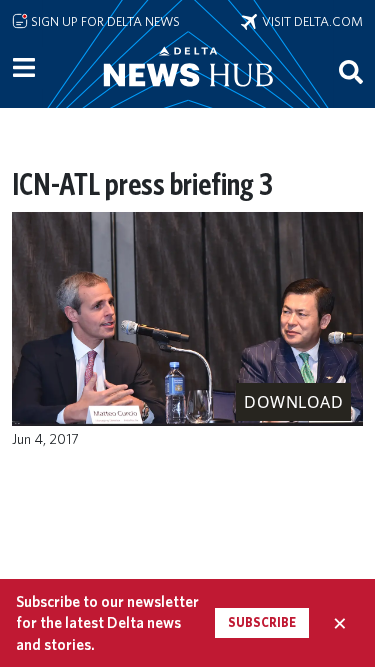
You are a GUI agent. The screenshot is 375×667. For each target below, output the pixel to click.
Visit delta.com (310, 21)
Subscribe (262, 622)
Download (293, 402)
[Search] (351, 71)
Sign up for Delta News (104, 21)
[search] (351, 71)
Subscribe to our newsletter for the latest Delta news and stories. (107, 623)
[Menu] (24, 68)
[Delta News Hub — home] (188, 94)
